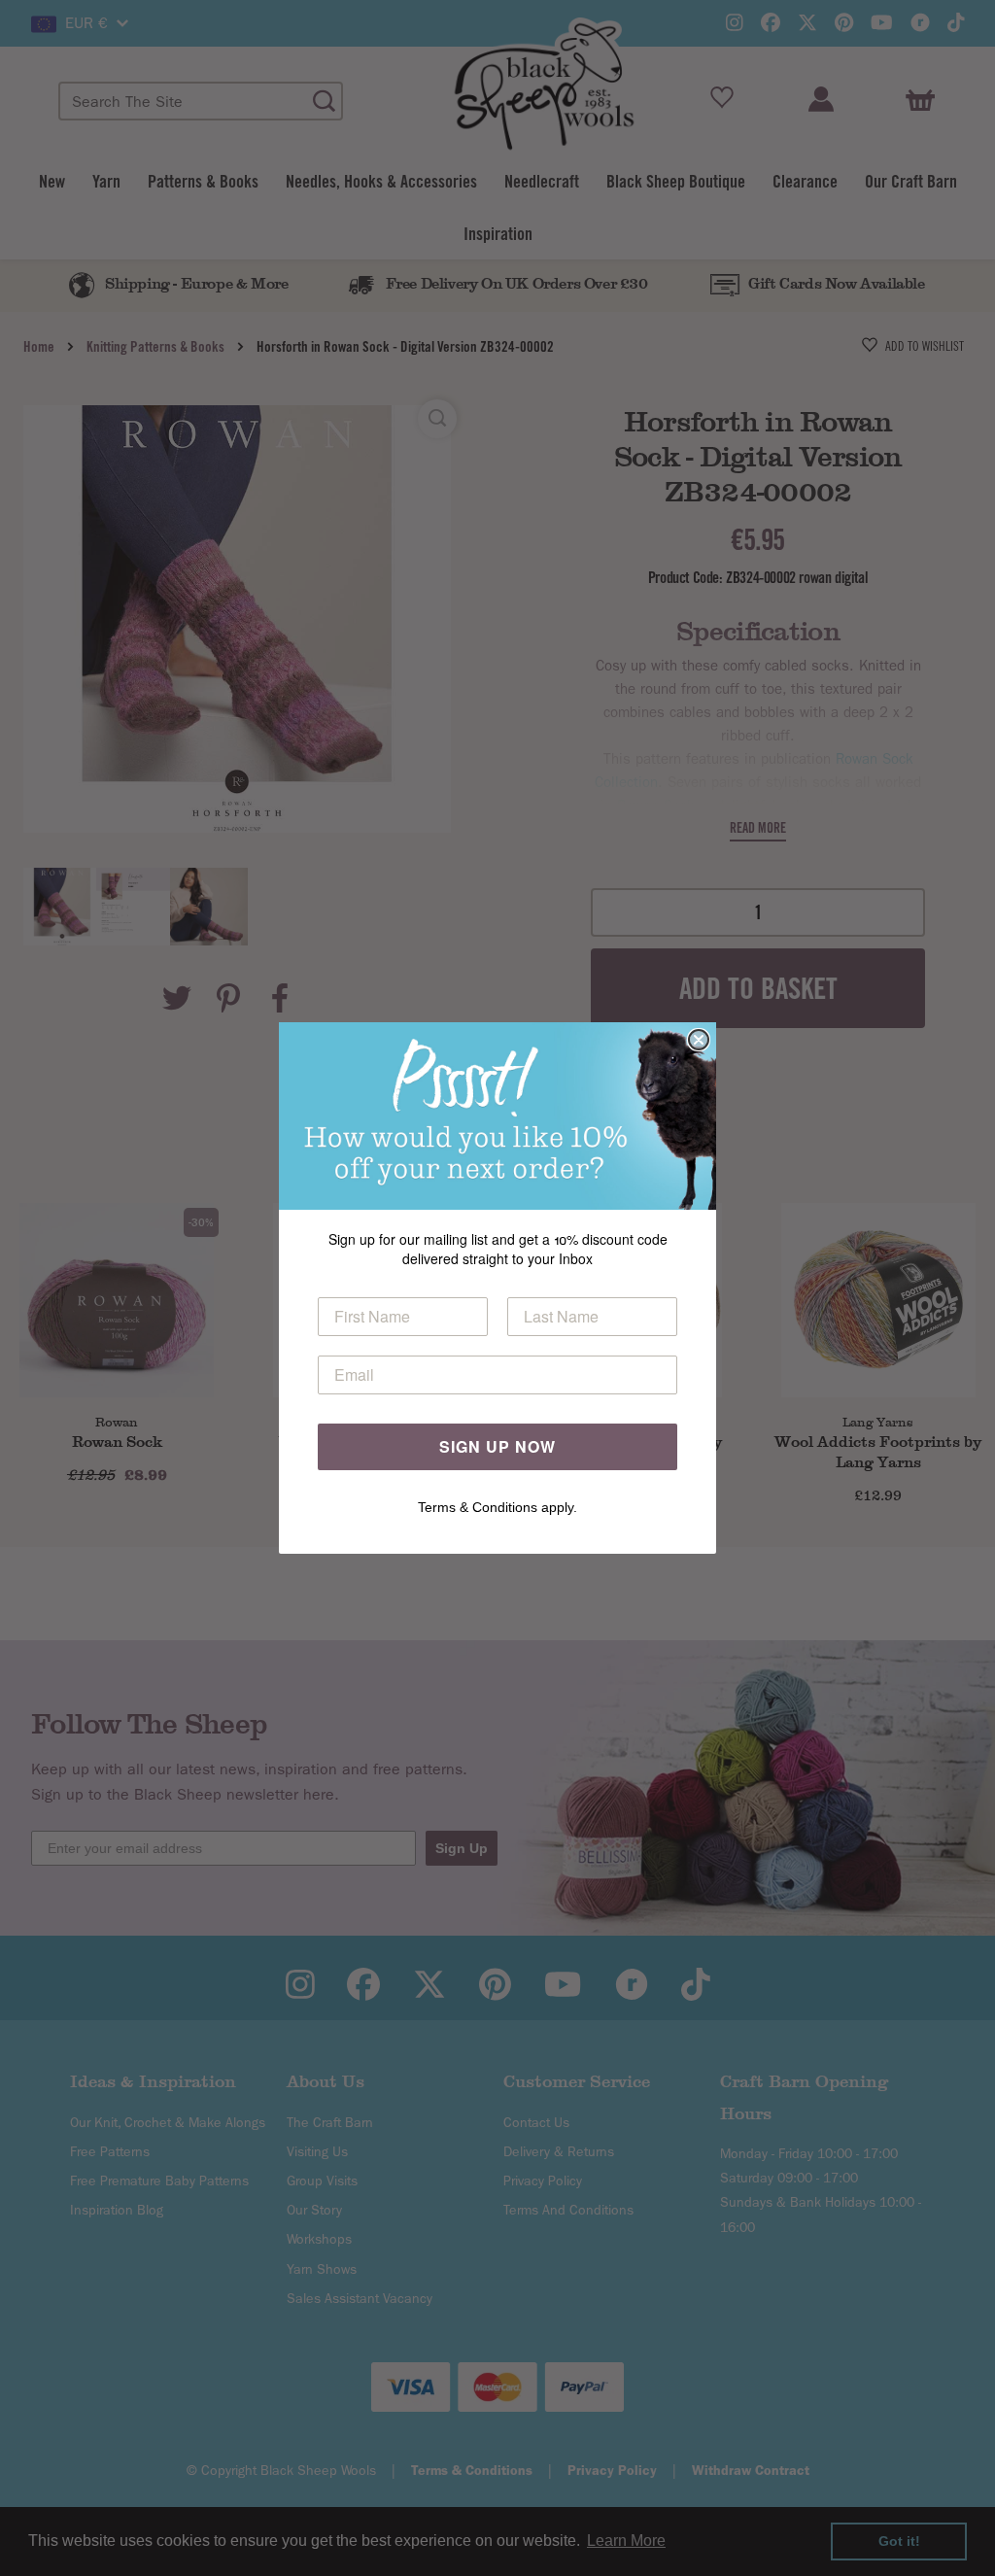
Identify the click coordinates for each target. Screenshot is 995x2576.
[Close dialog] (699, 1040)
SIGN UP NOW (497, 1446)
